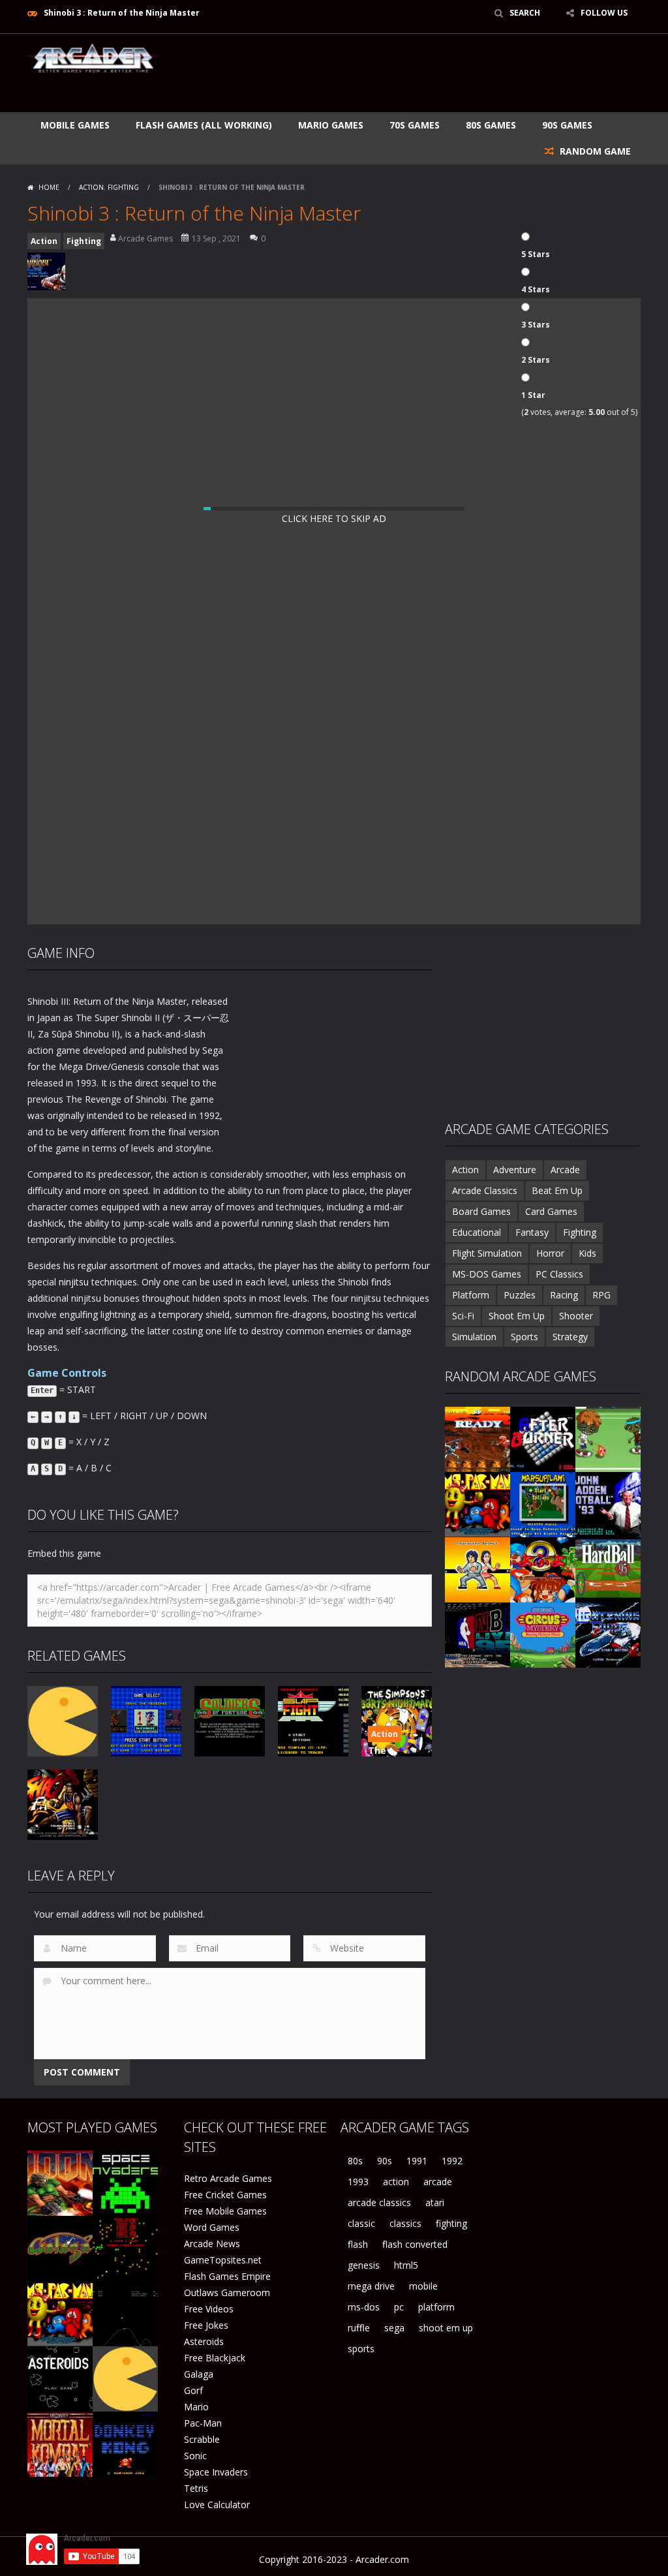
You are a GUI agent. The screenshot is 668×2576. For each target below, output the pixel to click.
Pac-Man (203, 2423)
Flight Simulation (487, 1253)
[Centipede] (125, 2247)
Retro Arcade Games (228, 2178)
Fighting (123, 187)
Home (49, 187)
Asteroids (204, 2341)
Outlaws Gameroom (227, 2292)
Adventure (515, 1170)
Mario (196, 2407)
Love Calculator (217, 2505)
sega (394, 2328)
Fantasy (532, 1232)
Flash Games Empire (227, 2276)
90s (385, 2161)
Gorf (193, 2390)
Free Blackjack (215, 2358)
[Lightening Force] (608, 1634)
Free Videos (209, 2309)
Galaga (199, 2374)
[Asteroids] (60, 2378)
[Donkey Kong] (125, 2443)
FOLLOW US (604, 13)
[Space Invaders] (125, 2182)
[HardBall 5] (608, 1569)
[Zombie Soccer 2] (608, 1438)
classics (405, 2223)
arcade (438, 2182)
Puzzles (520, 1295)
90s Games (567, 125)
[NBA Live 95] (478, 1634)
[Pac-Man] (125, 2378)
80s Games (491, 125)
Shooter (576, 1316)
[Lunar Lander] (125, 2313)
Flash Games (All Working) (204, 125)
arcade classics (379, 2202)
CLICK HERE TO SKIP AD (334, 518)
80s (355, 2161)
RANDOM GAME (594, 151)
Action (91, 187)
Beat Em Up (557, 1190)
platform (436, 2307)
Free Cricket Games (225, 2195)
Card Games (551, 1211)
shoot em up (446, 2328)
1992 (452, 2161)
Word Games (212, 2227)
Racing (564, 1295)
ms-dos (364, 2307)
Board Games (481, 1211)
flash (358, 2244)
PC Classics (559, 1274)
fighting (451, 2223)
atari (435, 2202)
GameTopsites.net (223, 2260)
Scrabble (202, 2439)
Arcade (565, 1170)
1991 (417, 2161)
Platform (471, 1295)
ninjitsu (74, 1282)
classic (361, 2223)
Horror (550, 1253)
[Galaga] (60, 2247)
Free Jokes (206, 2325)
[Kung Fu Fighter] (478, 1569)
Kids (587, 1253)
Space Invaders (216, 2472)
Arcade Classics (485, 1190)
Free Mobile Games (225, 2211)
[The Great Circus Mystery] (543, 1634)
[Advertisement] (403, 73)
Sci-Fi (463, 1316)
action (396, 2182)
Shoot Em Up (517, 1316)
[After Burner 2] (543, 1438)
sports (361, 2349)
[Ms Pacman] (478, 1504)
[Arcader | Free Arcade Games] (93, 57)
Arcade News (212, 2244)
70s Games (415, 125)
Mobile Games (75, 125)
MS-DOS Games (487, 1274)
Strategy (570, 1337)
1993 (358, 2182)
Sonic (195, 2456)
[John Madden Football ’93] (608, 1504)
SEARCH (525, 13)
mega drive (371, 2286)
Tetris (196, 2488)
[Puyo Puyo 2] (543, 1569)
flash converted (415, 2244)
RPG (601, 1295)
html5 (406, 2265)
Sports (524, 1337)
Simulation (474, 1337)
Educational (477, 1232)
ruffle (359, 2328)
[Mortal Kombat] (60, 2443)
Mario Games (331, 125)
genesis (364, 2265)
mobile (423, 2286)
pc (399, 2307)
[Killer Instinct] (478, 1438)
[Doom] (60, 2182)
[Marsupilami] (543, 1504)
